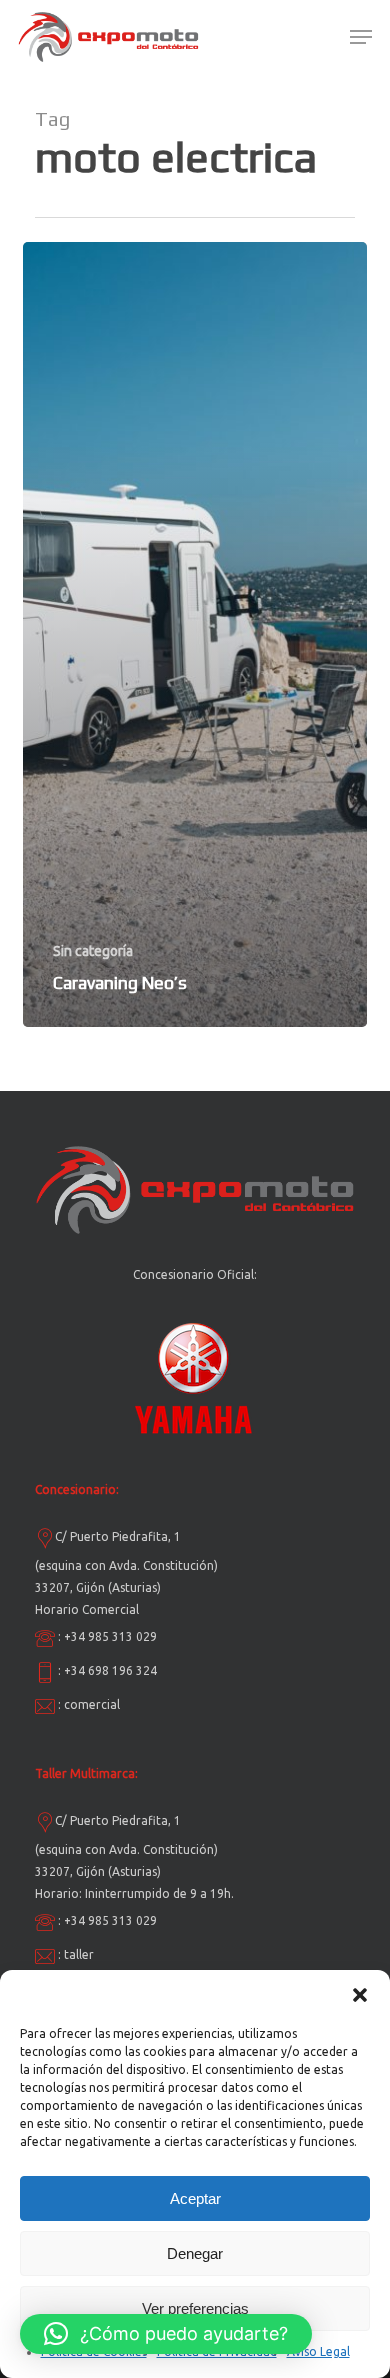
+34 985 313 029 (110, 1636)
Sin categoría (93, 951)
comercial (92, 1704)
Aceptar (195, 2198)
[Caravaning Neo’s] (195, 634)
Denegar (195, 2253)
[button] (360, 1995)
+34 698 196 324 (110, 1670)
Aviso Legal (318, 2351)
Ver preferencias (195, 2308)
